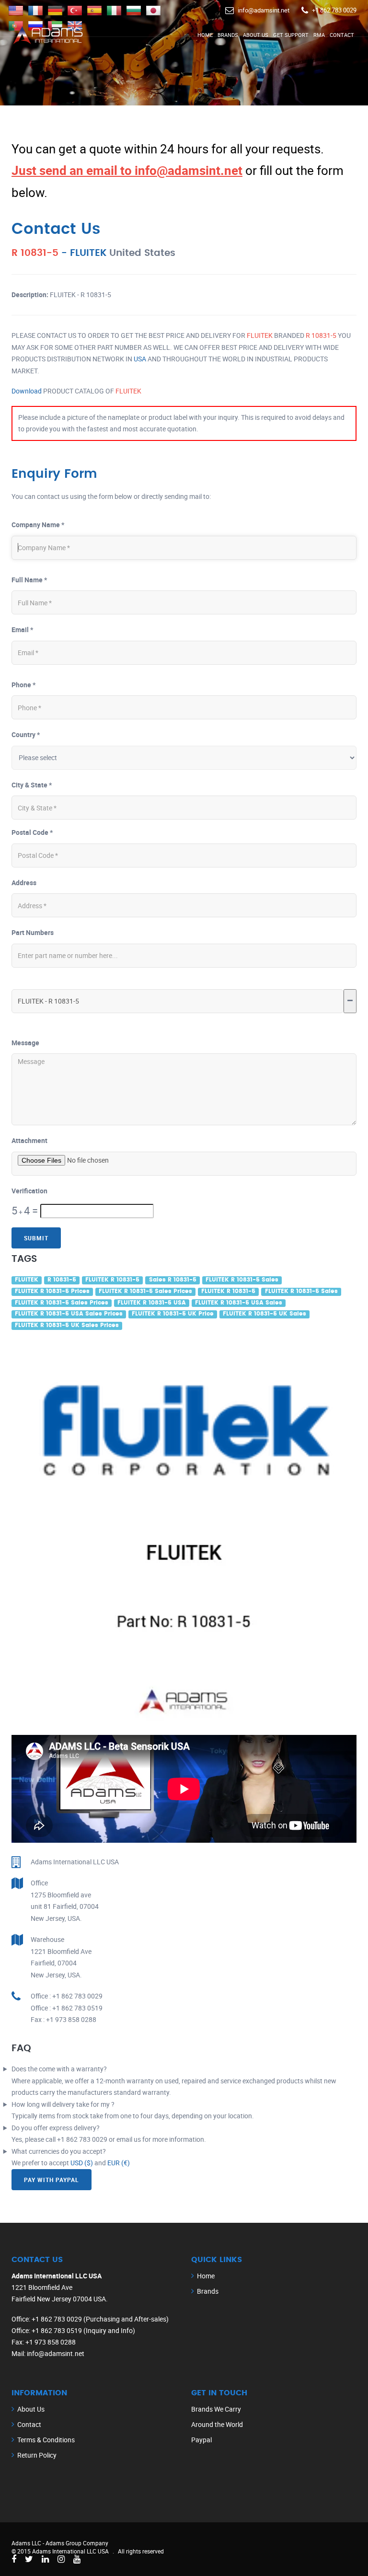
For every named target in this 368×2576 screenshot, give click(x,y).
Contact (342, 35)
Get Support (291, 35)
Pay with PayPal (52, 2180)
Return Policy (37, 2455)
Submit (36, 1238)
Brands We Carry (216, 2409)
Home (205, 35)
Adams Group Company (77, 2543)
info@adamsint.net (264, 10)
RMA (319, 35)
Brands (228, 35)
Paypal (201, 2440)
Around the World (217, 2424)
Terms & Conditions (46, 2440)
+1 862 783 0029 (334, 10)
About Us (256, 35)
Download (27, 391)
